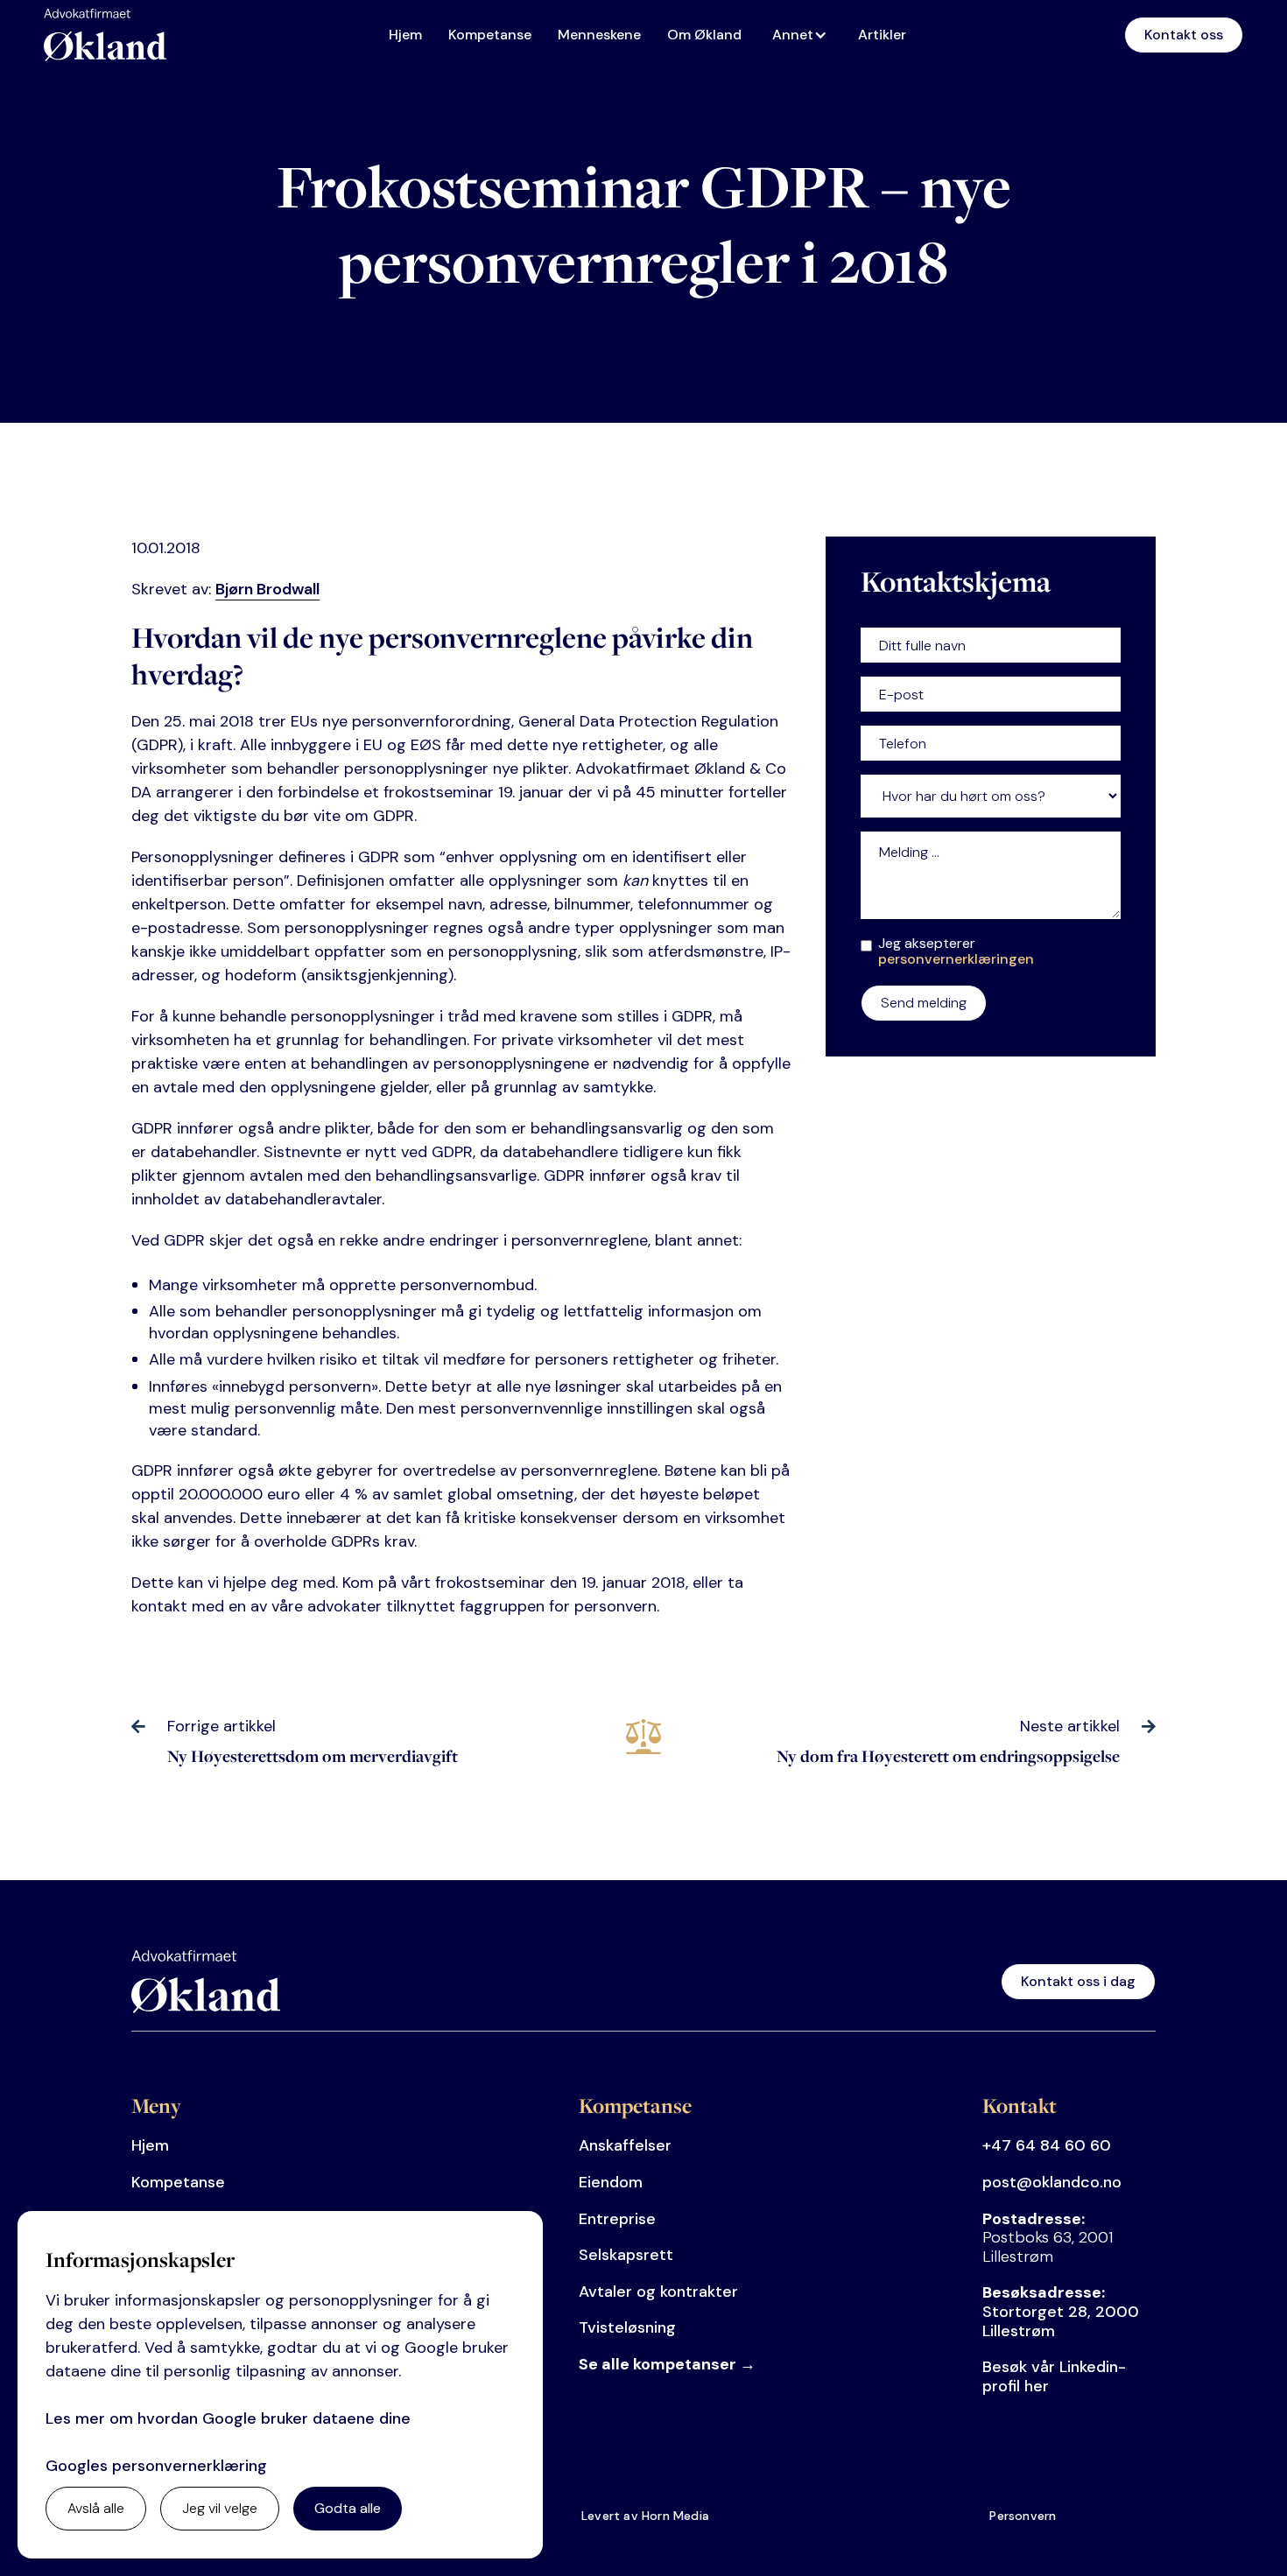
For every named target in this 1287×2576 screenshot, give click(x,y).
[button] (804, 35)
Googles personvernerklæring (156, 2466)
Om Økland (704, 35)
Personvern (1023, 2516)
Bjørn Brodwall (267, 589)
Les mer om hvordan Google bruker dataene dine (228, 2418)
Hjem (405, 35)
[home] (105, 35)
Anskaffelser (625, 2145)
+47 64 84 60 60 (1047, 2145)
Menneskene (599, 35)
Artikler (882, 35)
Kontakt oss (1184, 35)
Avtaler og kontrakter (658, 2292)
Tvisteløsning (627, 2327)
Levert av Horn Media (645, 2516)
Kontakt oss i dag (1078, 1981)
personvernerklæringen (956, 959)
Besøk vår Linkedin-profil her (1054, 2376)
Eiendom (611, 2182)
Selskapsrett (626, 2255)
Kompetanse (490, 35)
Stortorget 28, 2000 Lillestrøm (1061, 2311)
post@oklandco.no (1052, 2182)
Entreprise (617, 2219)
